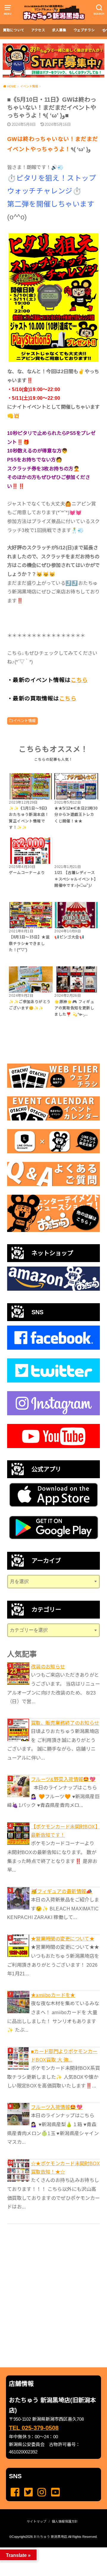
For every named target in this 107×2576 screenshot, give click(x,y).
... (49, 2549)
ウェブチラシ (84, 30)
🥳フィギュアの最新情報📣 (62, 1891)
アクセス (38, 30)
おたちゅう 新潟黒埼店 (50, 2537)
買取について (14, 30)
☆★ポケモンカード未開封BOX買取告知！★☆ (65, 2168)
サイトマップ (37, 2521)
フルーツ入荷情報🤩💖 (57, 2107)
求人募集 (59, 30)
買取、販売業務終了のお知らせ (65, 1723)
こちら (79, 680)
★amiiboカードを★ (53, 1995)
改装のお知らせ (48, 1667)
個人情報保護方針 (65, 2521)
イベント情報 (24, 721)
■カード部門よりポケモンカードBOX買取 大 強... (64, 2056)
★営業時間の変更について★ (63, 1939)
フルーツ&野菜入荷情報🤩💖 (63, 1779)
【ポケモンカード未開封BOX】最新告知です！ (65, 1831)
